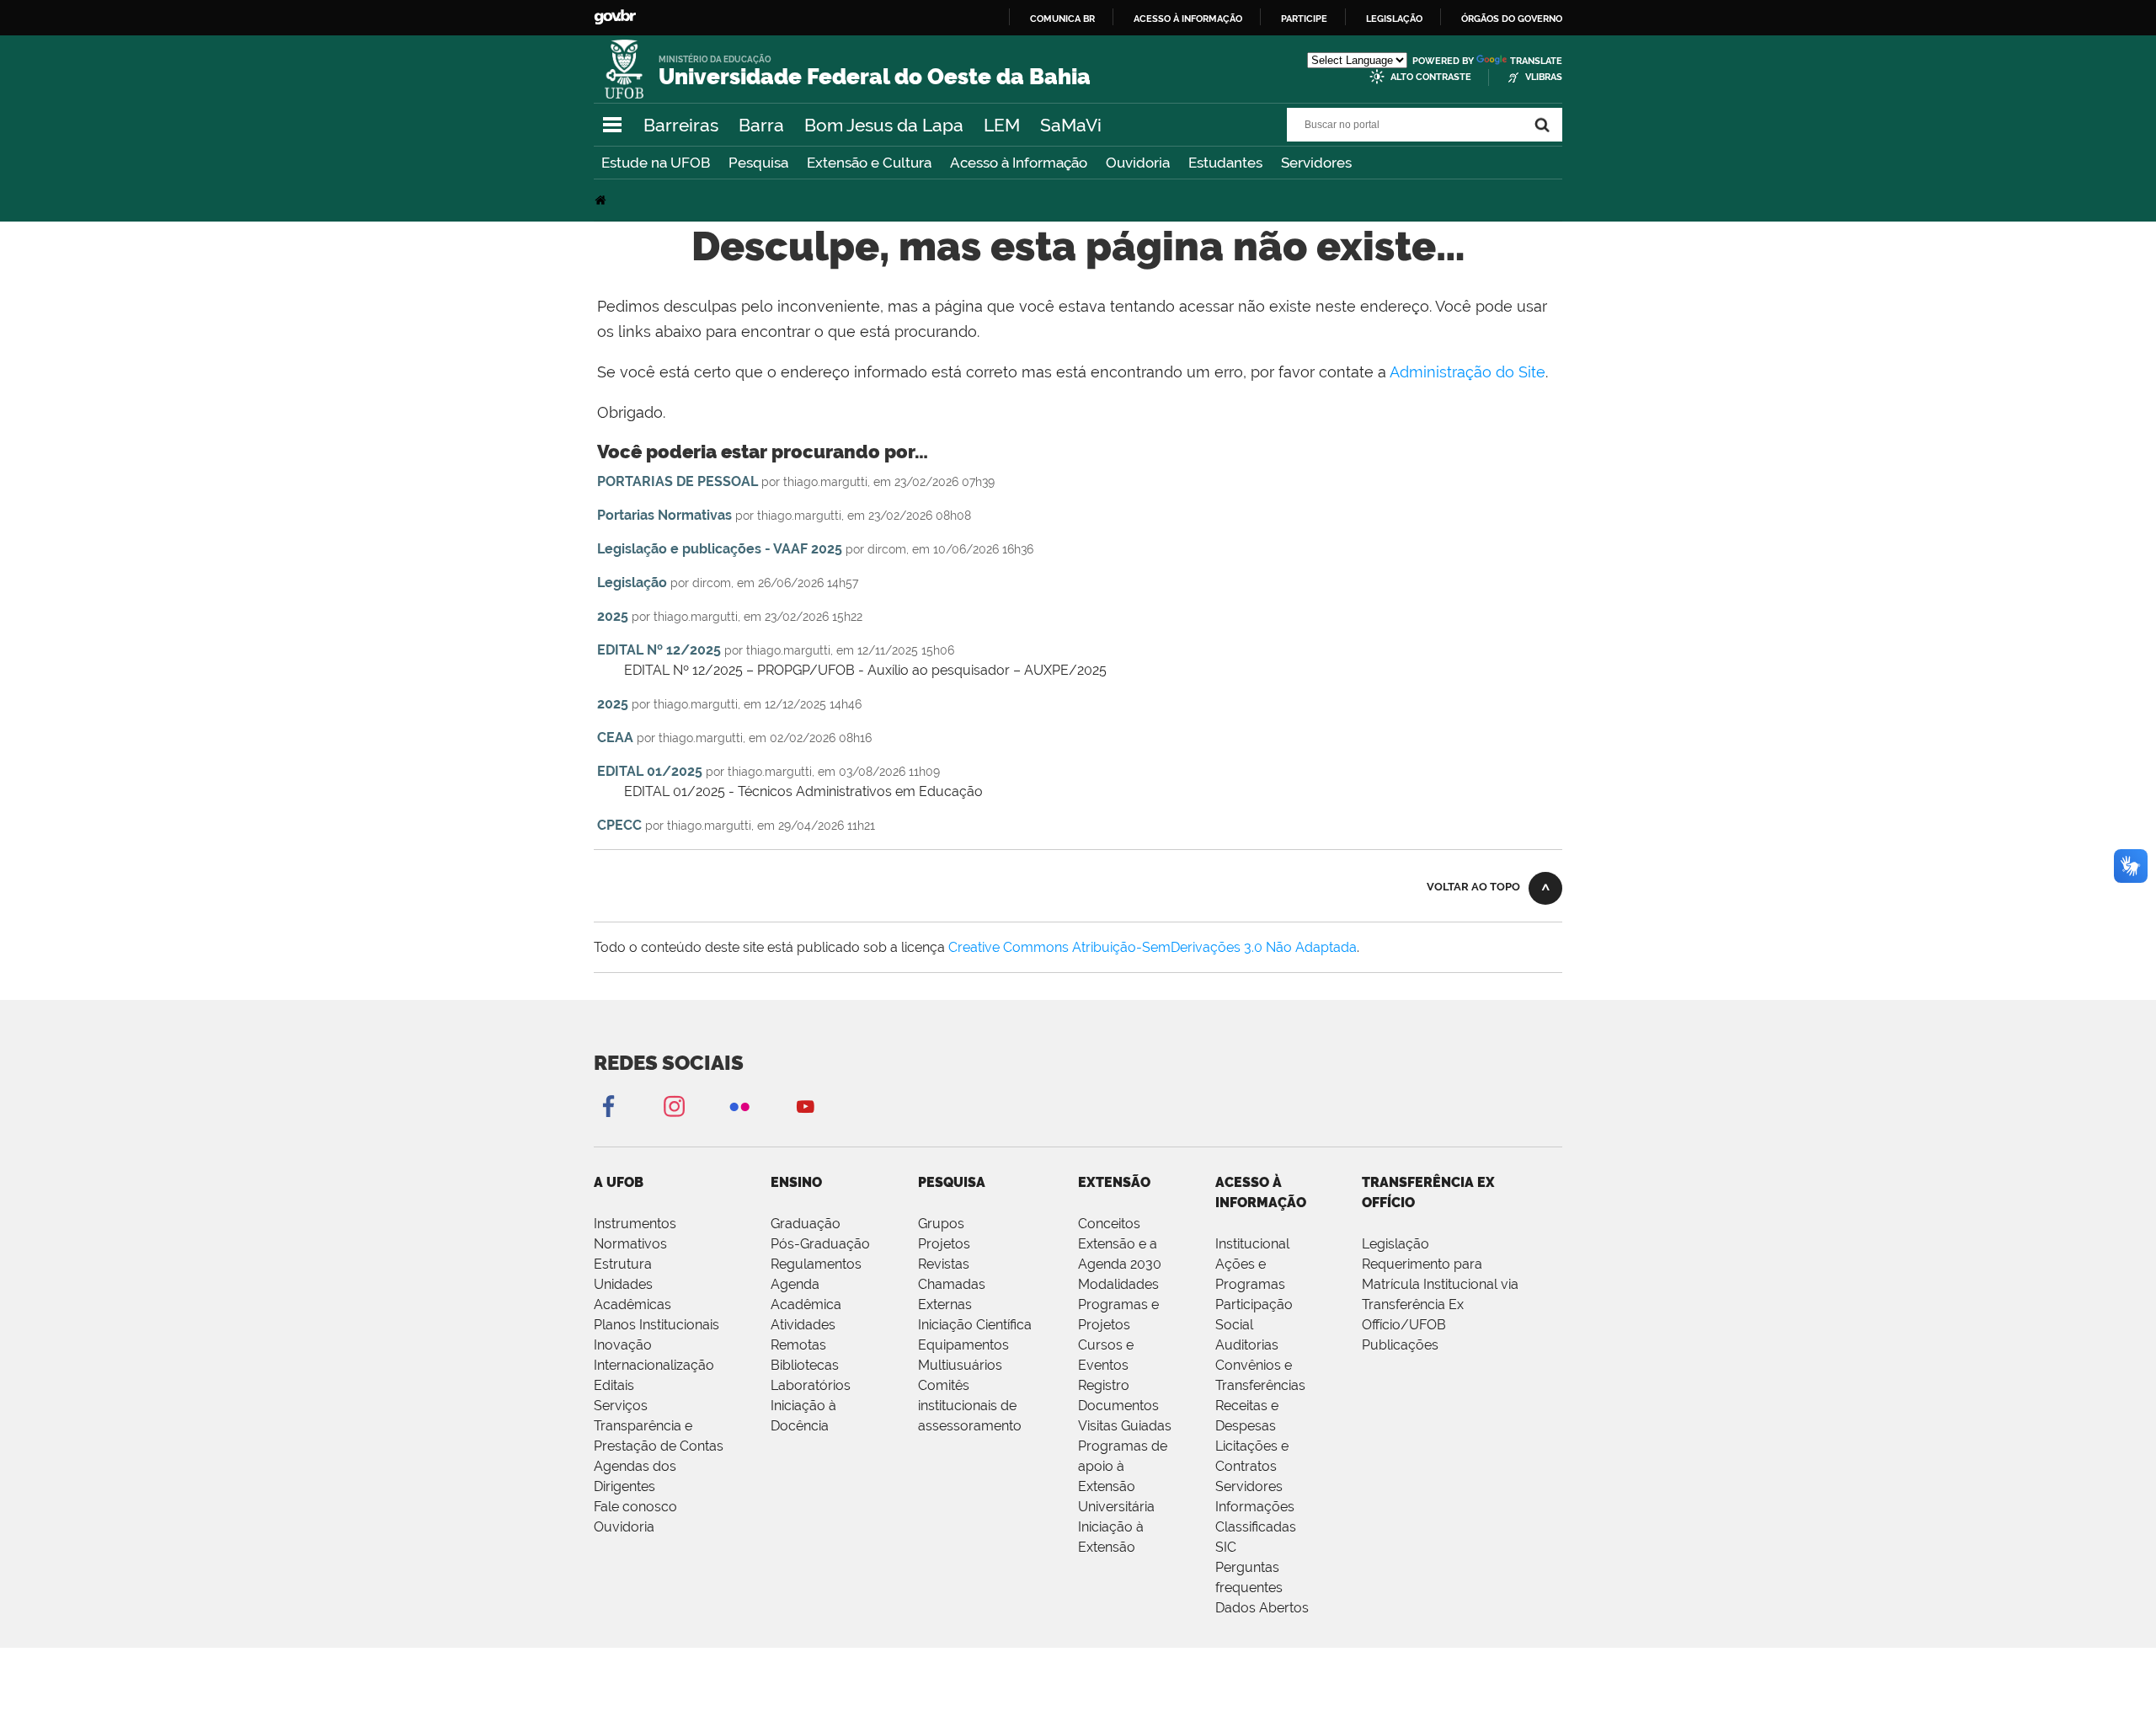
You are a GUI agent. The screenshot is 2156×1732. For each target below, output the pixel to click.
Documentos (1118, 1406)
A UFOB (619, 1182)
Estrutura (623, 1264)
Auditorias (1247, 1345)
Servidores (1316, 163)
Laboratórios (811, 1385)
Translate (1536, 61)
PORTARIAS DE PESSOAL (678, 481)
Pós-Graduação (820, 1244)
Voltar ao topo (1473, 887)
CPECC (619, 825)
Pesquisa (758, 163)
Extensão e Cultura (869, 163)
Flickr (739, 1106)
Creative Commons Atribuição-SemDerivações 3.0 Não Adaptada (1153, 947)
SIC (1226, 1547)
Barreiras (681, 125)
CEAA (615, 738)
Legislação (1394, 19)
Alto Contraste (1431, 77)
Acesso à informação (1188, 19)
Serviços (621, 1406)
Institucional (1252, 1244)
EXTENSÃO (1114, 1182)
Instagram (674, 1106)
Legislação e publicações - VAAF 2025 (720, 549)
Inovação (623, 1345)
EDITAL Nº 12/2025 (659, 650)
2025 (613, 616)
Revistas (944, 1264)
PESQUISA (952, 1182)
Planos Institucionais (656, 1325)
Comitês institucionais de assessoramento (970, 1406)
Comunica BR (1062, 19)
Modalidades (1118, 1284)
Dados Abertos (1262, 1608)
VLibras (1544, 77)
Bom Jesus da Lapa (884, 125)
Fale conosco (635, 1507)
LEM (1002, 125)
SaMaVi (1071, 125)
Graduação (806, 1224)
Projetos (944, 1244)
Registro (1104, 1385)
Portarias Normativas (664, 515)
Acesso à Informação (1019, 163)
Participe (1304, 19)
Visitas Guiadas (1125, 1426)
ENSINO (796, 1182)
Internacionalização (654, 1365)
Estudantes (1225, 163)
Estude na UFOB (656, 163)
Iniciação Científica (975, 1325)
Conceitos (1109, 1224)
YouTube (805, 1106)
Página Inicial (602, 200)
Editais (614, 1385)
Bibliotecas (805, 1365)
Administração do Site (1468, 372)
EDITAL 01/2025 (650, 771)
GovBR (615, 17)
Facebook (608, 1106)
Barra (761, 125)
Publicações (1400, 1345)
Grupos (941, 1224)
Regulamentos (816, 1264)
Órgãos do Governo (1512, 19)
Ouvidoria (1138, 163)
